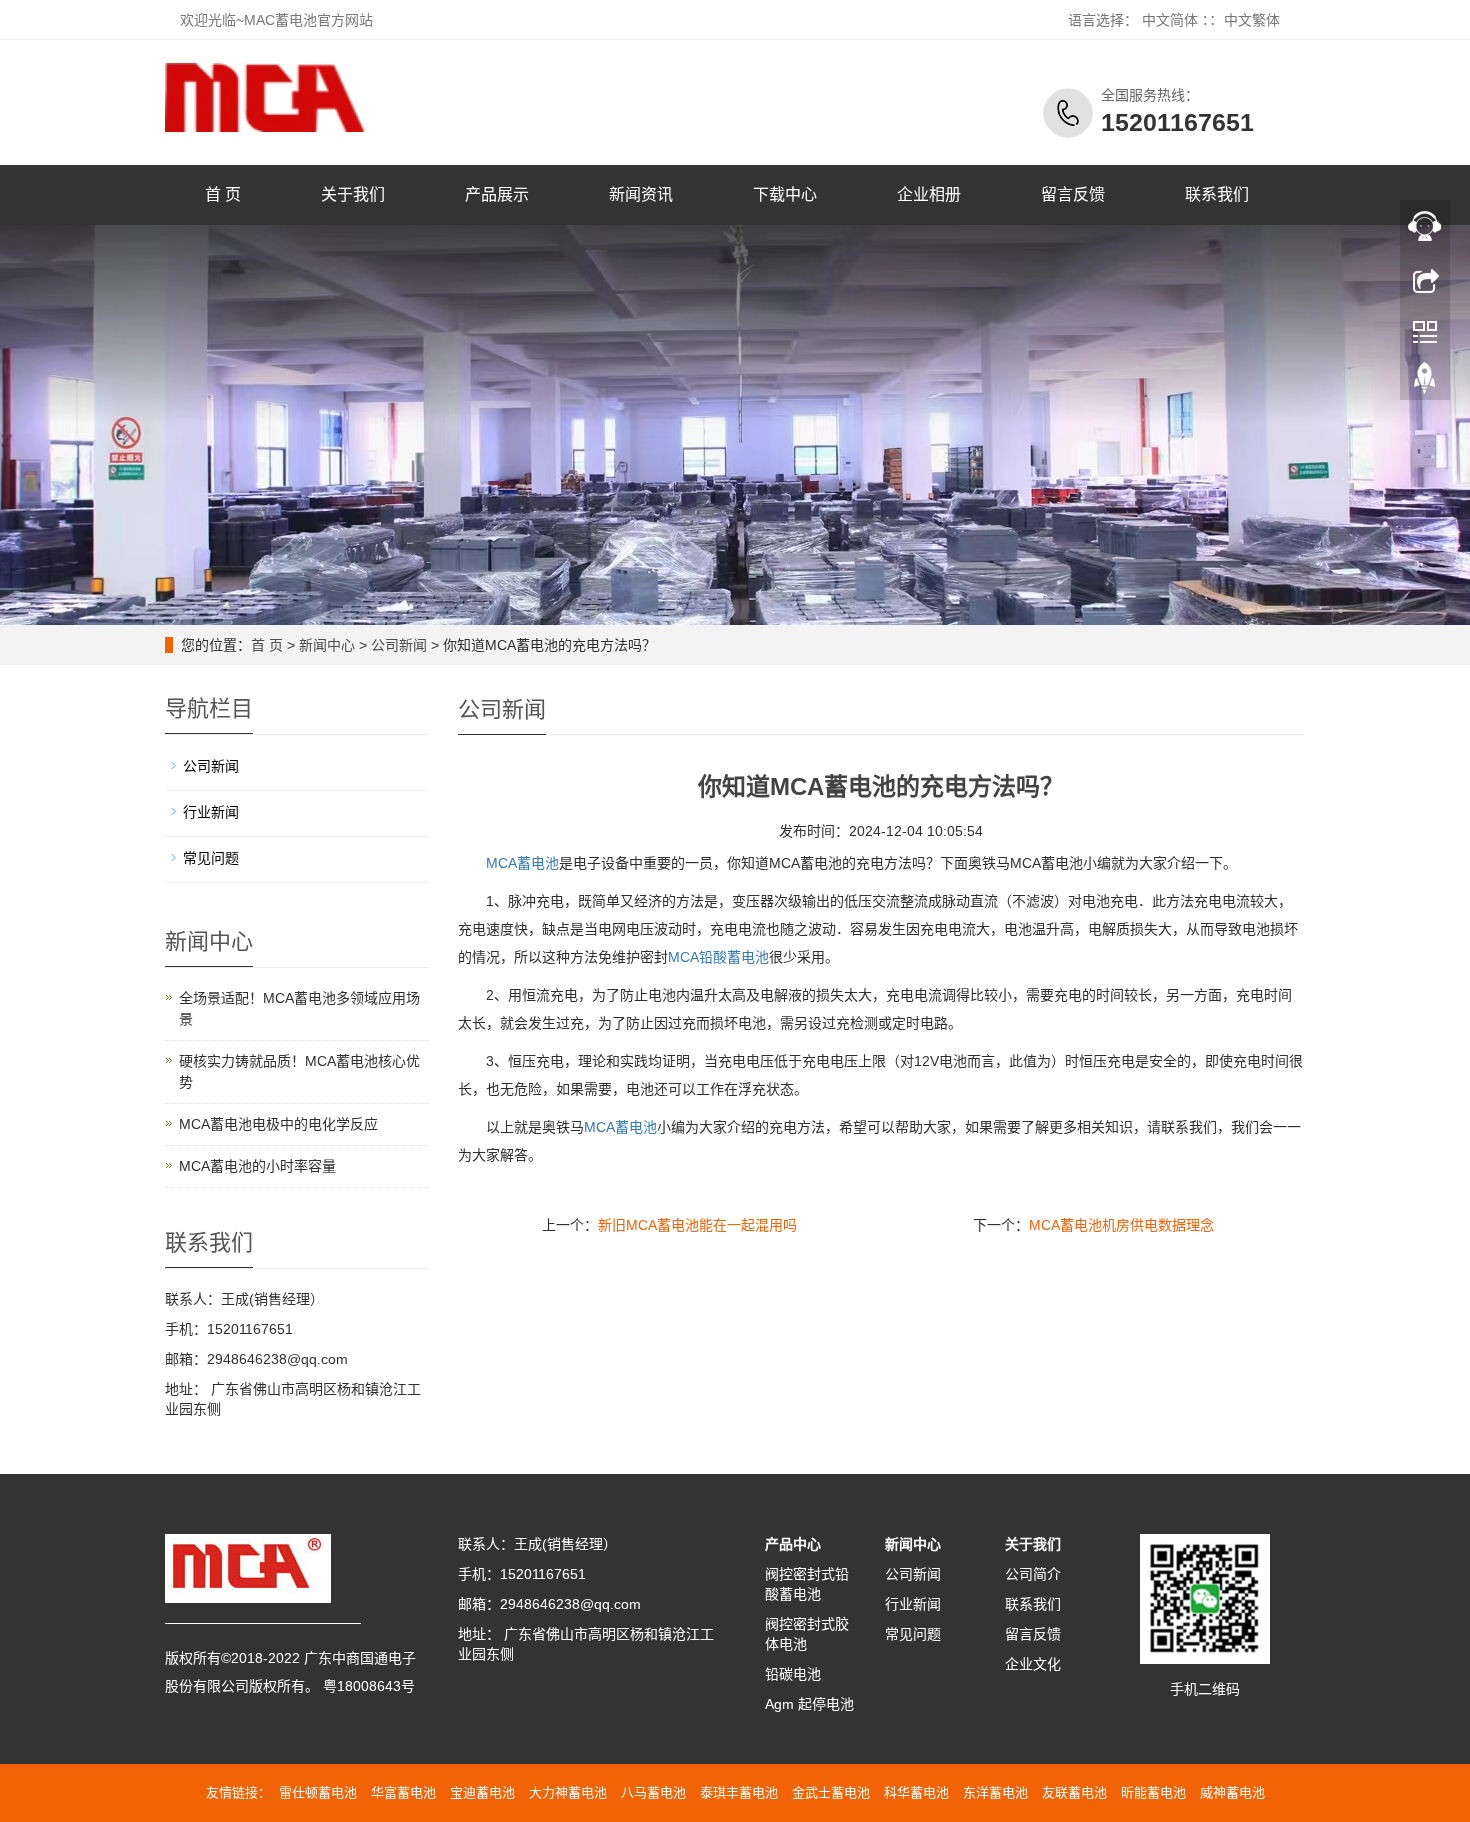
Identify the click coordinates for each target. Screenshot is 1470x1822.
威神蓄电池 (1232, 1792)
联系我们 (1217, 194)
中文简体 (1170, 20)
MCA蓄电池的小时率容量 (257, 1166)
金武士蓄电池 (831, 1792)
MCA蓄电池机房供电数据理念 (1121, 1225)
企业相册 (929, 194)
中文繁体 (1252, 20)
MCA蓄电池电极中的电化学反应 (278, 1124)
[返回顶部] (1425, 383)
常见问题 (211, 858)
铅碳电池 (793, 1674)
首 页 (223, 194)
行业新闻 (211, 812)
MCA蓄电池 (522, 863)
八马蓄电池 (653, 1792)
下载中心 (785, 194)
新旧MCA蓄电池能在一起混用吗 (697, 1225)
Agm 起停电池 (809, 1704)
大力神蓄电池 (568, 1792)
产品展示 (497, 194)
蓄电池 (620, 1127)
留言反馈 (1073, 194)
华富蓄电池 (403, 1792)
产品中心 (793, 1544)
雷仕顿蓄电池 (318, 1792)
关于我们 (353, 194)
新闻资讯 (641, 194)
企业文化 (1033, 1664)
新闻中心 (327, 645)
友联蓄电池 (1074, 1792)
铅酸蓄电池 (718, 957)
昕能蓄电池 (1153, 1792)
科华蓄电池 (916, 1792)
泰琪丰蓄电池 (739, 1792)
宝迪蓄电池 (482, 1792)
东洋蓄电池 (995, 1792)
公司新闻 (399, 645)
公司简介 (1033, 1574)
